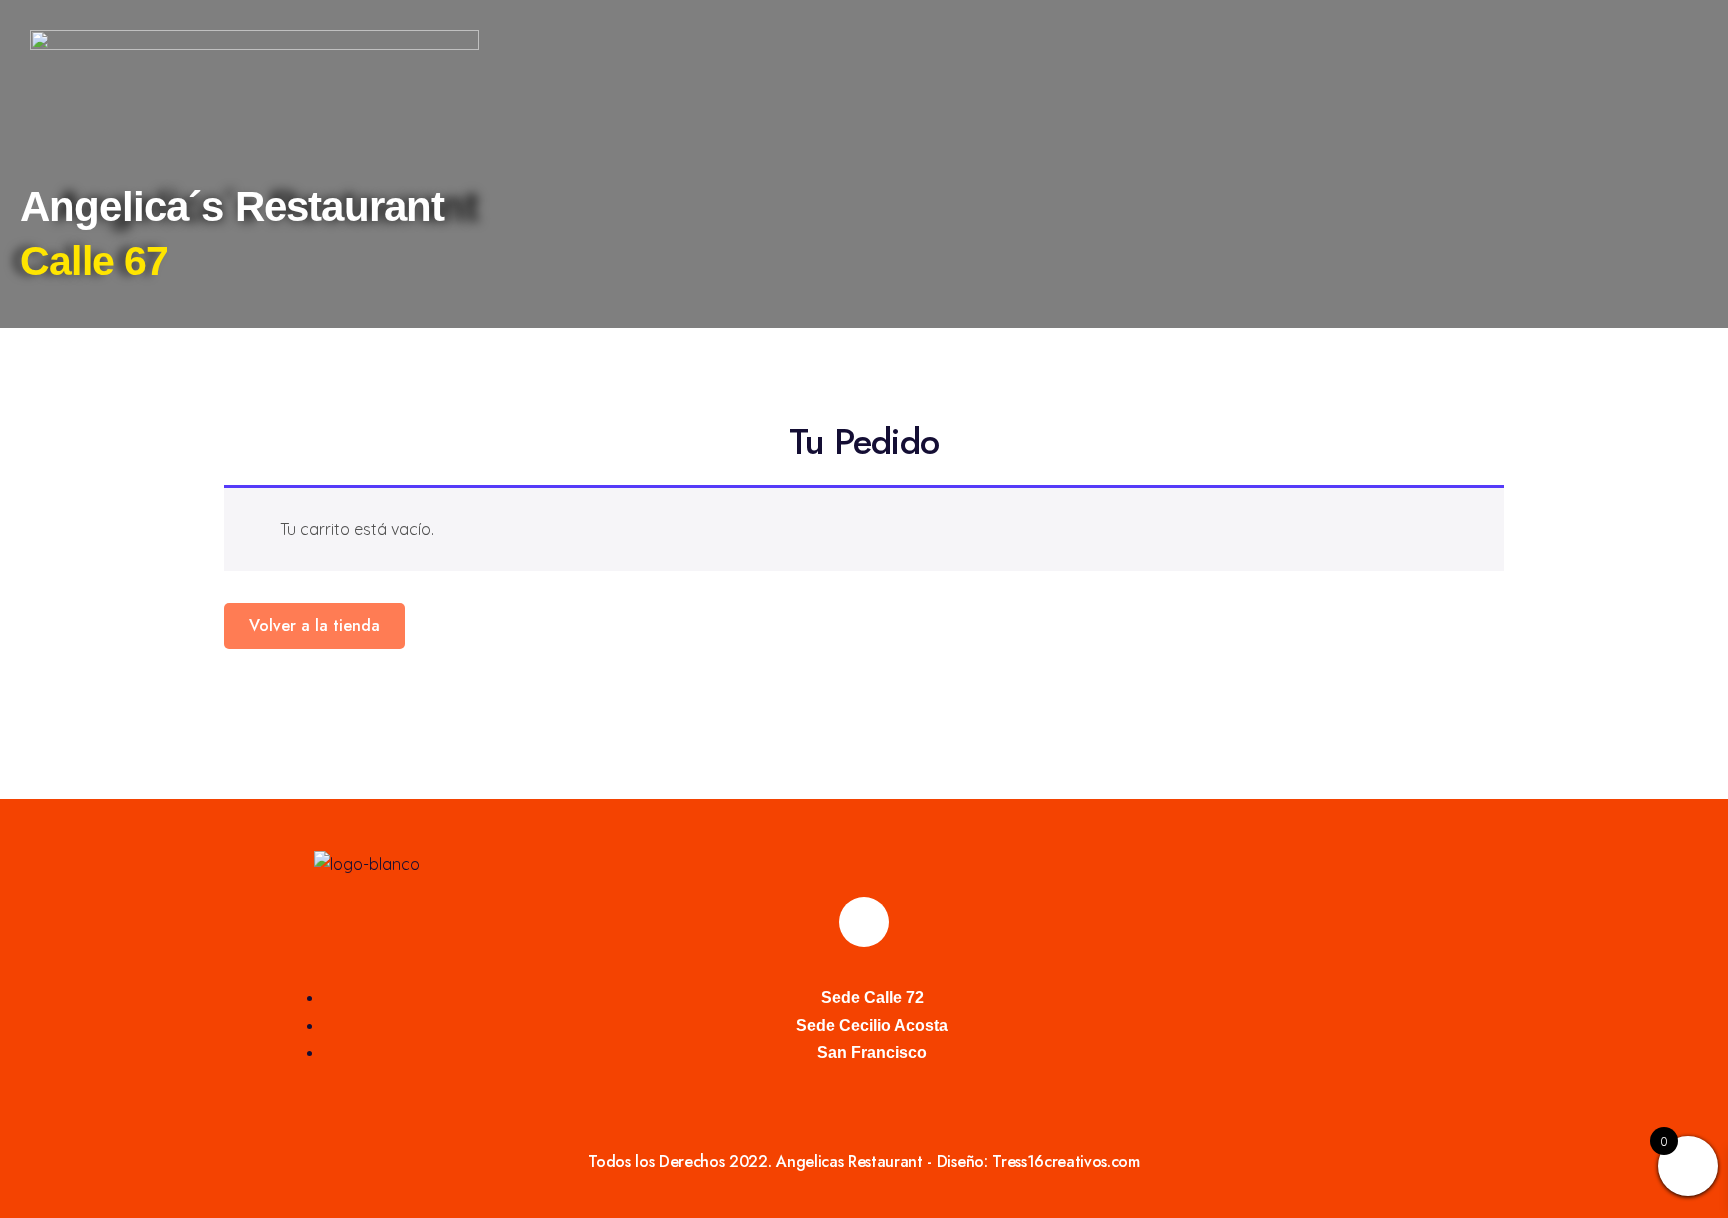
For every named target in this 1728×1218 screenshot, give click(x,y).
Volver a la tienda (314, 625)
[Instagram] (864, 922)
